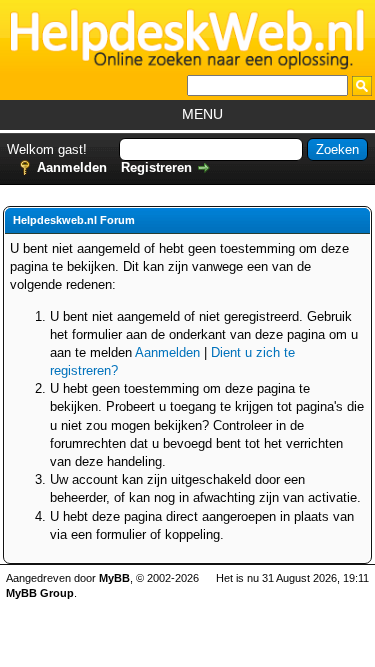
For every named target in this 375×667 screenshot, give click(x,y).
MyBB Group (40, 593)
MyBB (114, 578)
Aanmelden (72, 167)
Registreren (156, 167)
